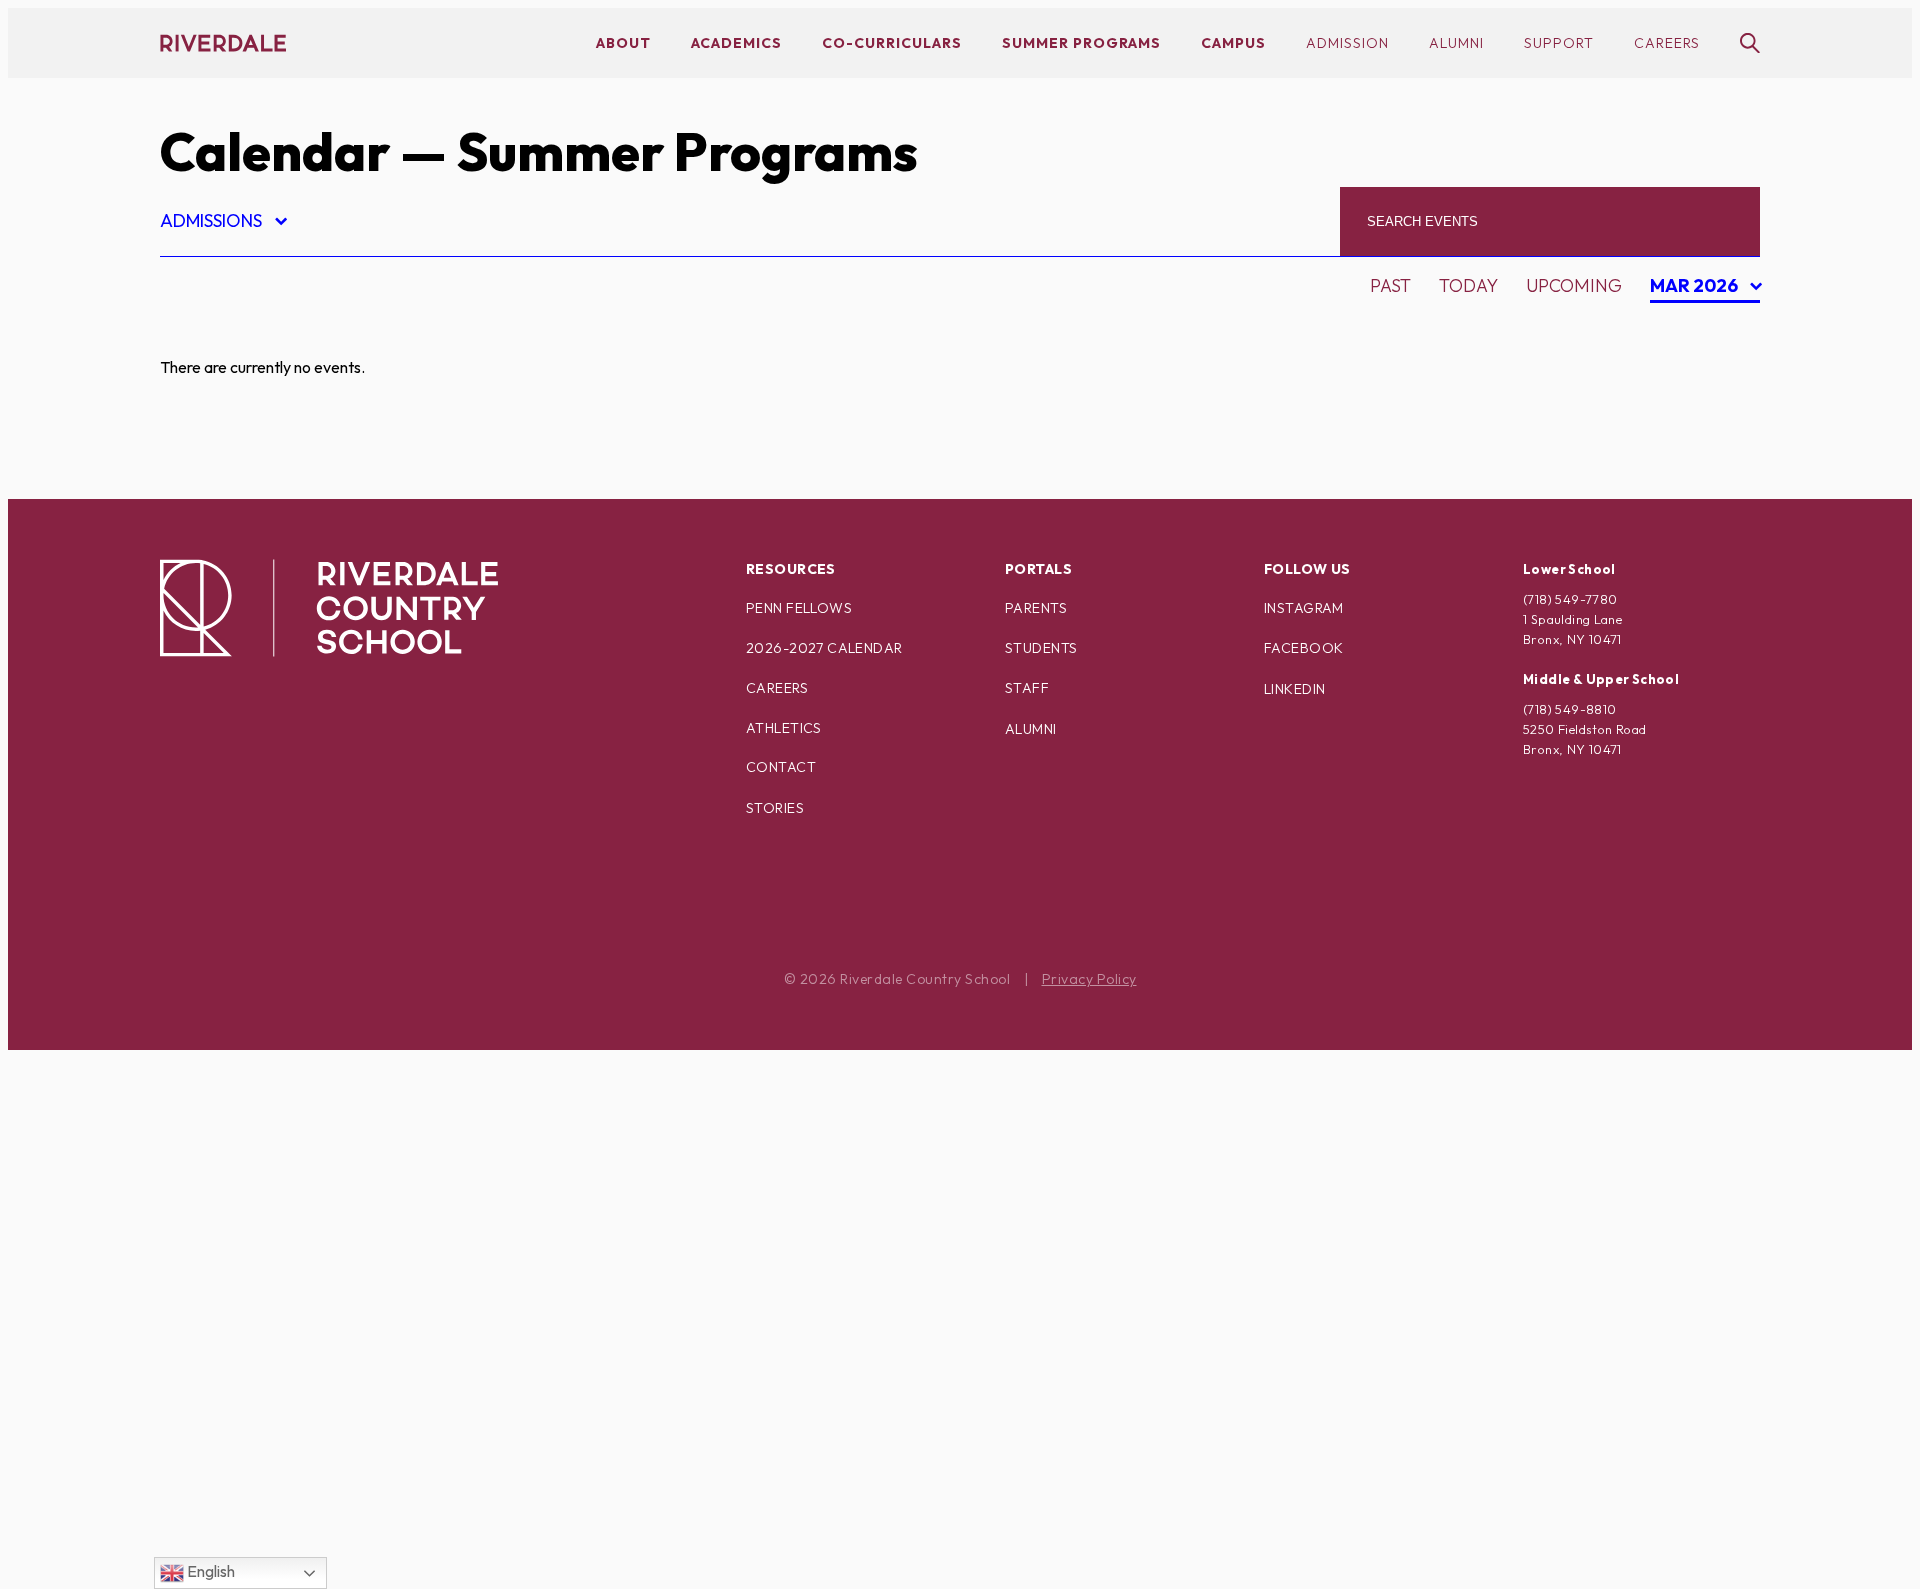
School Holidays (258, 1313)
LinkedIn (1294, 689)
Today (1468, 285)
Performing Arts (259, 1173)
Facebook (1303, 648)
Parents (1036, 608)
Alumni (1456, 43)
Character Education (282, 473)
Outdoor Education (274, 1138)
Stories (775, 808)
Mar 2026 (1696, 288)
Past (1390, 285)
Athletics (784, 728)
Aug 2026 (1701, 328)
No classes (229, 1103)
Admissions (222, 223)
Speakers (221, 1348)
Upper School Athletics (291, 1488)
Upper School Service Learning (329, 1558)
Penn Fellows (799, 608)
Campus (1233, 43)
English (209, 1571)
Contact (781, 767)
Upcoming (1574, 285)
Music (204, 1068)
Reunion (217, 1278)
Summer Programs (1081, 43)
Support (1559, 43)
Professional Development (311, 1208)
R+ (187, 1243)
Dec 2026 (1700, 468)
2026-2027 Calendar (824, 648)
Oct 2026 (1700, 398)
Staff (1027, 688)
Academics (736, 43)
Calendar (275, 151)
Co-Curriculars (892, 43)
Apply (204, 438)
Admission (1347, 43)
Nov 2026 (1701, 433)
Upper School (244, 1453)
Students (1041, 648)
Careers (1667, 43)
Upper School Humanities (300, 1523)
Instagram (1304, 608)
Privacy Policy (1089, 979)
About (623, 43)
